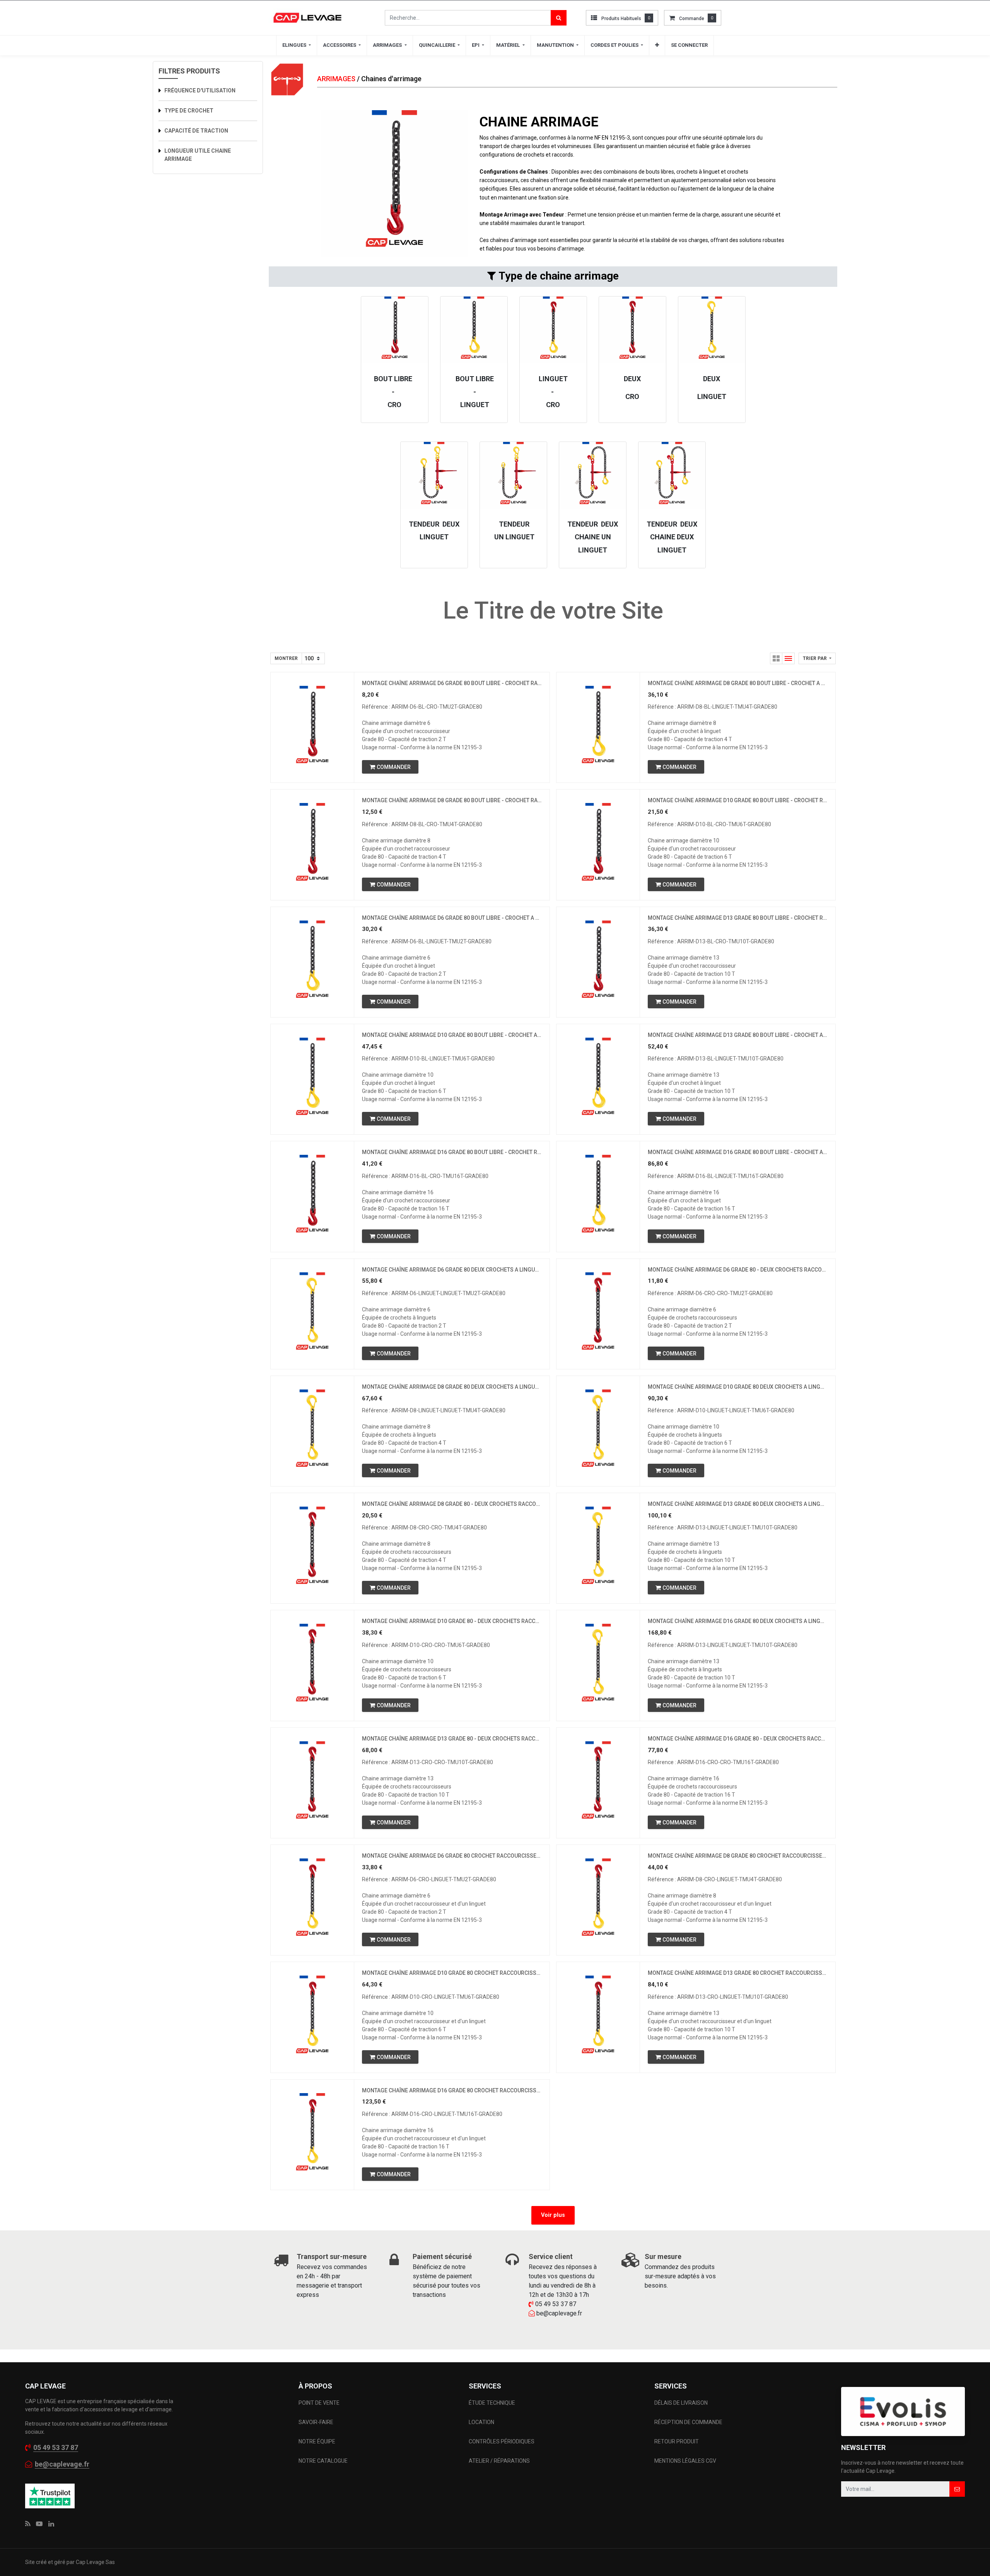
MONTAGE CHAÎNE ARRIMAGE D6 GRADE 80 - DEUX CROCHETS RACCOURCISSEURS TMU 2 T (738, 1270)
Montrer (286, 658)
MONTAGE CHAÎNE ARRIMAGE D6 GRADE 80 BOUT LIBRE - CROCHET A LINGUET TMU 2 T (452, 918)
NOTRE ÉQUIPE (317, 2441)
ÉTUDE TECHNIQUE (492, 2403)
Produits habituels (621, 19)
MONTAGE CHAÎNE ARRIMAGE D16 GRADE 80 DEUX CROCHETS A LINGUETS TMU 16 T (738, 1621)
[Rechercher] (559, 18)
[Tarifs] (776, 658)
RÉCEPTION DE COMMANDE (688, 2422)
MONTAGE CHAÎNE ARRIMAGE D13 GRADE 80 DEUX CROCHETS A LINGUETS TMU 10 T (738, 1504)
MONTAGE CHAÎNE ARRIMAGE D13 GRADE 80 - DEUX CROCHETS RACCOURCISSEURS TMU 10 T (452, 1739)
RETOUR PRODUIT (677, 2441)
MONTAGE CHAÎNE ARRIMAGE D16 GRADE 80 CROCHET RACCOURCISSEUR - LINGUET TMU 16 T (452, 2090)
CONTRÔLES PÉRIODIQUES (502, 2441)
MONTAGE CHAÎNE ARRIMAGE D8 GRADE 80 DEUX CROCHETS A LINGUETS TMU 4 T (452, 1387)
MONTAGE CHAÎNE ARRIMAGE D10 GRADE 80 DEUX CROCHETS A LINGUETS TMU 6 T (738, 1387)
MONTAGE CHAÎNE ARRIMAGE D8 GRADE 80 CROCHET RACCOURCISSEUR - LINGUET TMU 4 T (738, 1856)
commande (692, 19)
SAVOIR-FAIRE (316, 2422)
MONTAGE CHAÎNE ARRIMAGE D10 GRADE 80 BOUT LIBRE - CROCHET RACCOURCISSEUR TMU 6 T (738, 800)
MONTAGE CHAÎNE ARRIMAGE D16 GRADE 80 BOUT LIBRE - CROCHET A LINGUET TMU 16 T (738, 1152)
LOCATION (482, 2422)
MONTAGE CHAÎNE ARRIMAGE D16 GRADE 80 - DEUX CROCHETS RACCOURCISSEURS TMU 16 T (738, 1739)
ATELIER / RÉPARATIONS (499, 2461)
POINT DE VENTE (319, 2403)
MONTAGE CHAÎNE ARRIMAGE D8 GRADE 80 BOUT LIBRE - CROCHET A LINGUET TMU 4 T (738, 683)
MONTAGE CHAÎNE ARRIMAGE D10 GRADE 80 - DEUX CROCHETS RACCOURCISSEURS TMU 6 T (452, 1621)
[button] (657, 45)
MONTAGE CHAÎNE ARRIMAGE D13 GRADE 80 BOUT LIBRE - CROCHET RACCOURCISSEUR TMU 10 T (738, 918)
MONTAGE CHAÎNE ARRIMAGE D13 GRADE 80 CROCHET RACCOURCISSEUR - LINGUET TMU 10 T (738, 1973)
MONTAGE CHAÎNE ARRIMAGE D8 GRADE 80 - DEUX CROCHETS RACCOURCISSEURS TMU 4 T (452, 1504)
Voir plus (553, 2215)
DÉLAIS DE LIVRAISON (682, 2403)
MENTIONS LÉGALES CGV (685, 2461)
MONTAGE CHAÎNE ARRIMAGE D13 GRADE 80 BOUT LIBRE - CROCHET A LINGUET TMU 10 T (738, 1035)
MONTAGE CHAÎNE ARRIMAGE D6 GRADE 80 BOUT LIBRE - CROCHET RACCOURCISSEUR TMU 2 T (452, 683)
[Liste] (789, 658)
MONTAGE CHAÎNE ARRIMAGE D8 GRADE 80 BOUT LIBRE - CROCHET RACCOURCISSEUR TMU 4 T (452, 800)
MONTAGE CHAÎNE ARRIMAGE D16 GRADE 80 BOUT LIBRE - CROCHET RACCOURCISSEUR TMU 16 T (452, 1152)
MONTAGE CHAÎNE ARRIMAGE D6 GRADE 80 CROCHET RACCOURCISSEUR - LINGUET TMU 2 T (452, 1856)
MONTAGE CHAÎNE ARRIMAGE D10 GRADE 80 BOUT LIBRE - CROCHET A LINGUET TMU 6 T (452, 1035)
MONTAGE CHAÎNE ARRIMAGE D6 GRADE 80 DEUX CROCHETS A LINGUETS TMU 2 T (452, 1270)
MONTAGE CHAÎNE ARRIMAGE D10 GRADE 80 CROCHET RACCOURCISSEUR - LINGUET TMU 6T (452, 1973)
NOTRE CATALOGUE (323, 2461)
